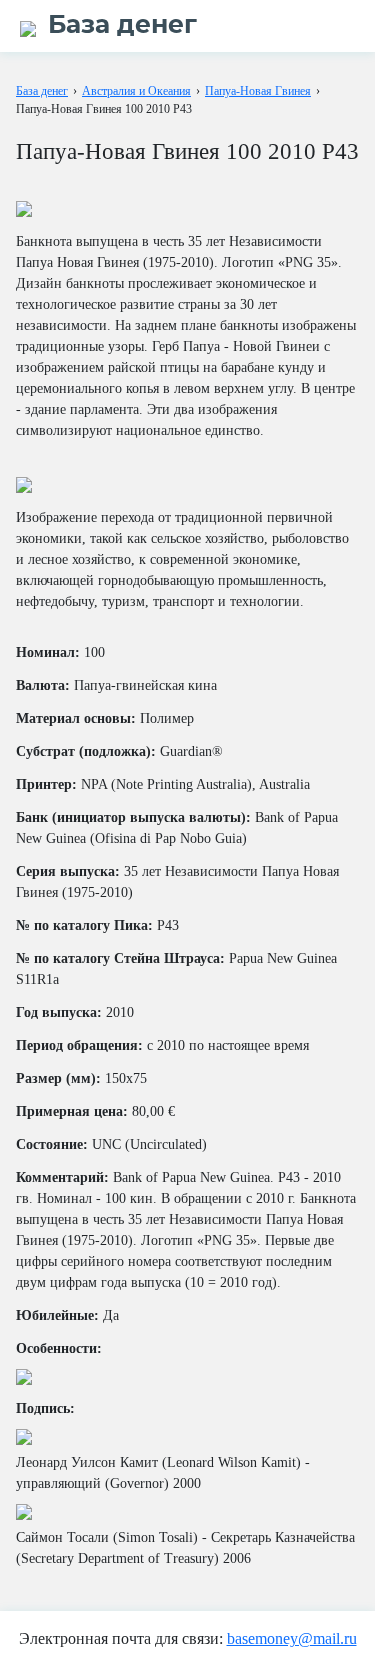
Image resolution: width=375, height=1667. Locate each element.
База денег (42, 91)
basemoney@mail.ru (292, 1638)
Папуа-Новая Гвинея (258, 91)
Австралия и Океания (136, 91)
